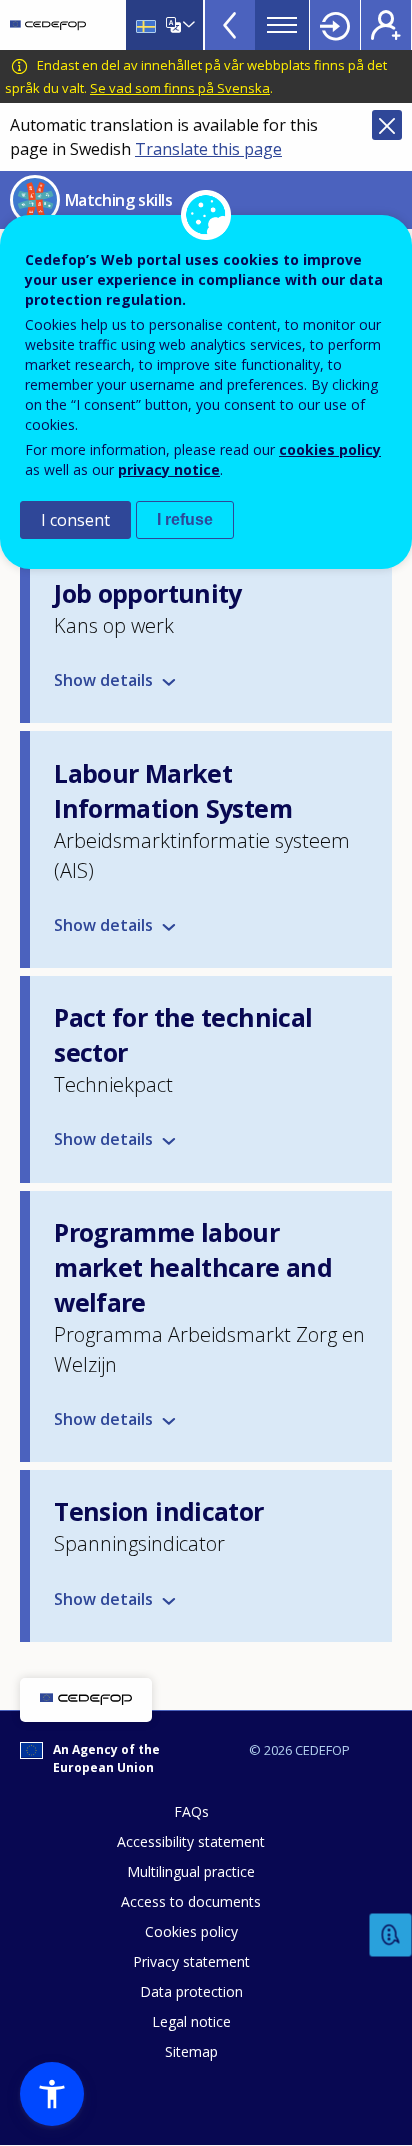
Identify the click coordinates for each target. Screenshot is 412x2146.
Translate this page (208, 149)
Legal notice (191, 2021)
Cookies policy (191, 1931)
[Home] (48, 25)
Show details (103, 925)
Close (387, 125)
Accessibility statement (191, 1841)
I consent (75, 520)
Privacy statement (191, 1961)
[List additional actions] (187, 25)
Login (335, 25)
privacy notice (169, 469)
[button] (52, 2094)
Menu (282, 25)
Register (386, 25)
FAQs (191, 1811)
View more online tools (230, 25)
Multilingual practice (191, 1871)
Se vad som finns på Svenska (180, 88)
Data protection (191, 1991)
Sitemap (191, 2051)
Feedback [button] (391, 1935)
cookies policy (330, 449)
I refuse (185, 519)
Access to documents (191, 1901)
